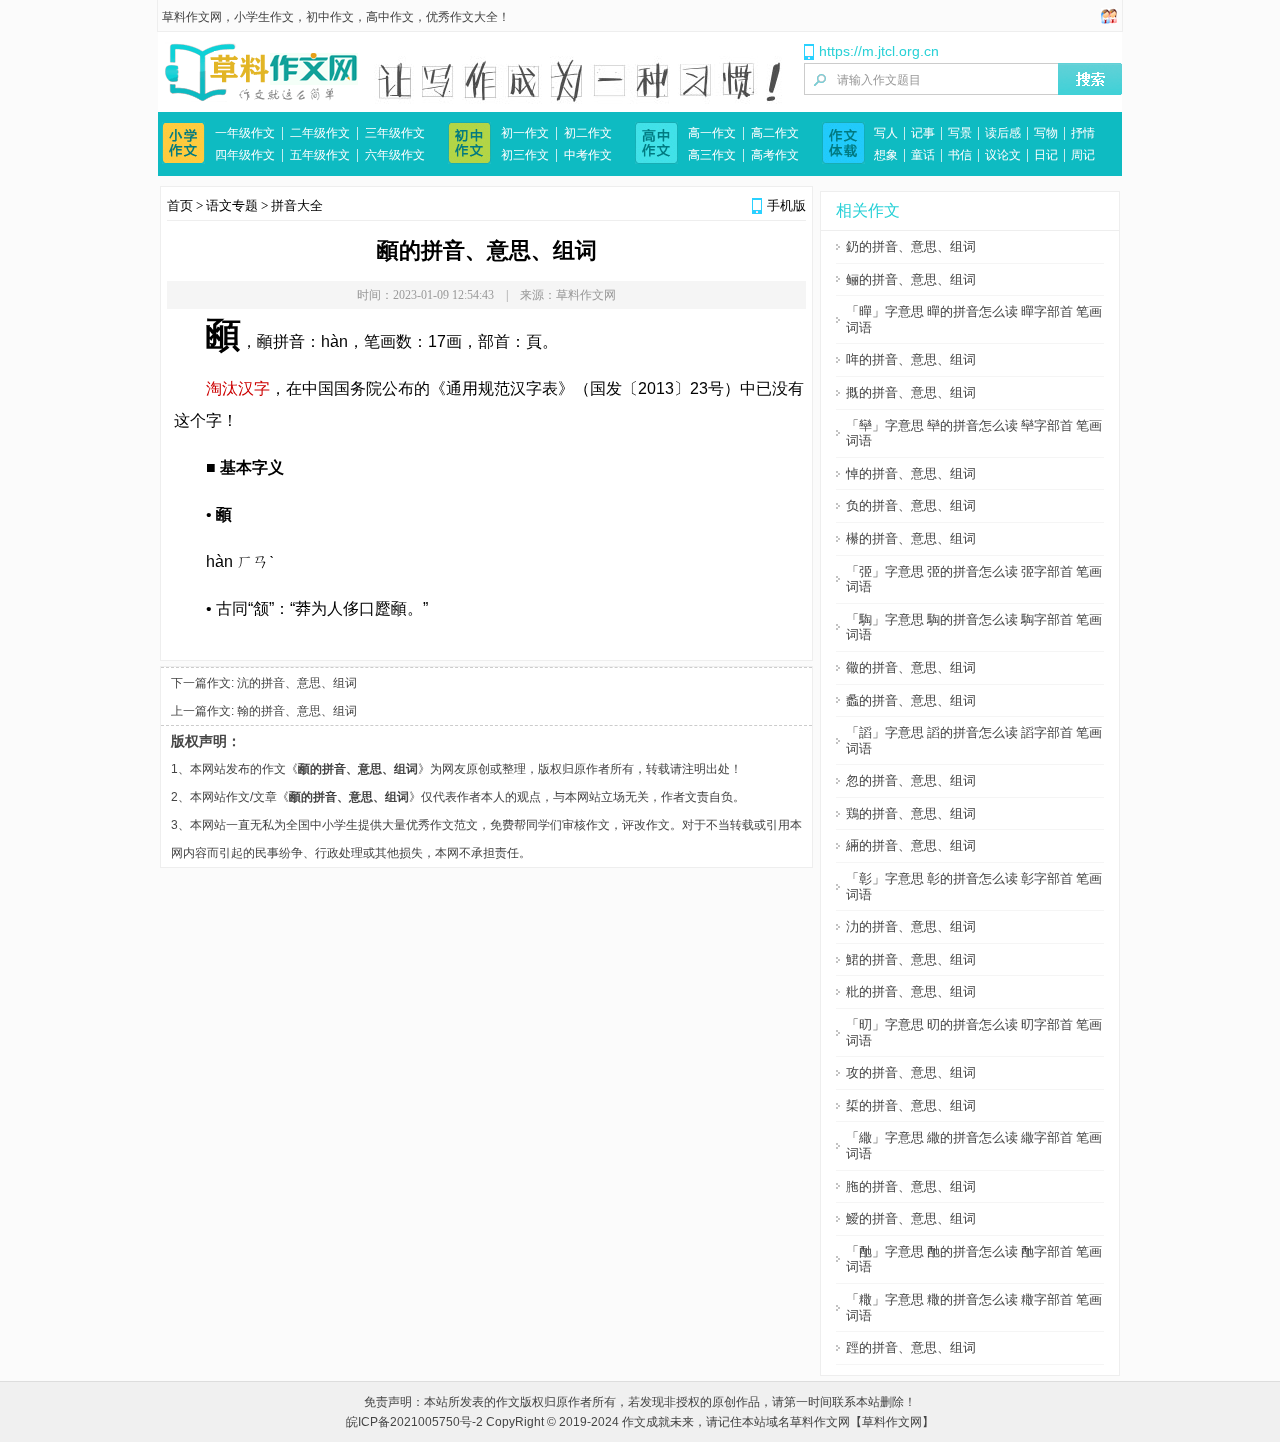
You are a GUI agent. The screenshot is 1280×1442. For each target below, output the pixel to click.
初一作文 (525, 133)
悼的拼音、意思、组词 (911, 473)
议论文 (1003, 155)
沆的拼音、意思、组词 (297, 683)
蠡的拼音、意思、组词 (911, 700)
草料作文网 (192, 17)
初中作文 (330, 17)
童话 (923, 155)
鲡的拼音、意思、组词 (911, 279)
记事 (923, 133)
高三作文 (712, 155)
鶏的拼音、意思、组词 (911, 813)
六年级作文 (395, 155)
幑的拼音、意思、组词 (911, 667)
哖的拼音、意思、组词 (911, 359)
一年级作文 (245, 133)
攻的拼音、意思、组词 (911, 1072)
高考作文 (775, 155)
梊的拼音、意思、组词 (911, 1105)
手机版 (786, 205)
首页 (180, 205)
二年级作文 (320, 133)
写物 (1046, 133)
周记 (1083, 155)
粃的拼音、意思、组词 (911, 991)
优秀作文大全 (462, 17)
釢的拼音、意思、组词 (911, 246)
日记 (1046, 155)
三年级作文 (395, 133)
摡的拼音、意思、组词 (911, 392)
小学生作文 (264, 17)
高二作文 (775, 133)
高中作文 (390, 17)
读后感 (1003, 133)
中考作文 (588, 155)
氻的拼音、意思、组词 (911, 926)
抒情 (1083, 133)
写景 (960, 133)
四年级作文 (245, 155)
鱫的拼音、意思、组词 (911, 1218)
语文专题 (232, 205)
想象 (886, 155)
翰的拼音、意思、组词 (297, 711)
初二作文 (588, 133)
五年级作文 (320, 155)
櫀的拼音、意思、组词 (911, 538)
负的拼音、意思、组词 (911, 505)
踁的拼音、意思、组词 (911, 1347)
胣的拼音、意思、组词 (911, 1186)
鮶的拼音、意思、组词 (911, 959)
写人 (886, 133)
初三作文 (525, 155)
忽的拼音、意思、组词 (911, 780)
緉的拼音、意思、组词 (911, 845)
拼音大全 (297, 205)
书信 (960, 155)
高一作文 (712, 133)
